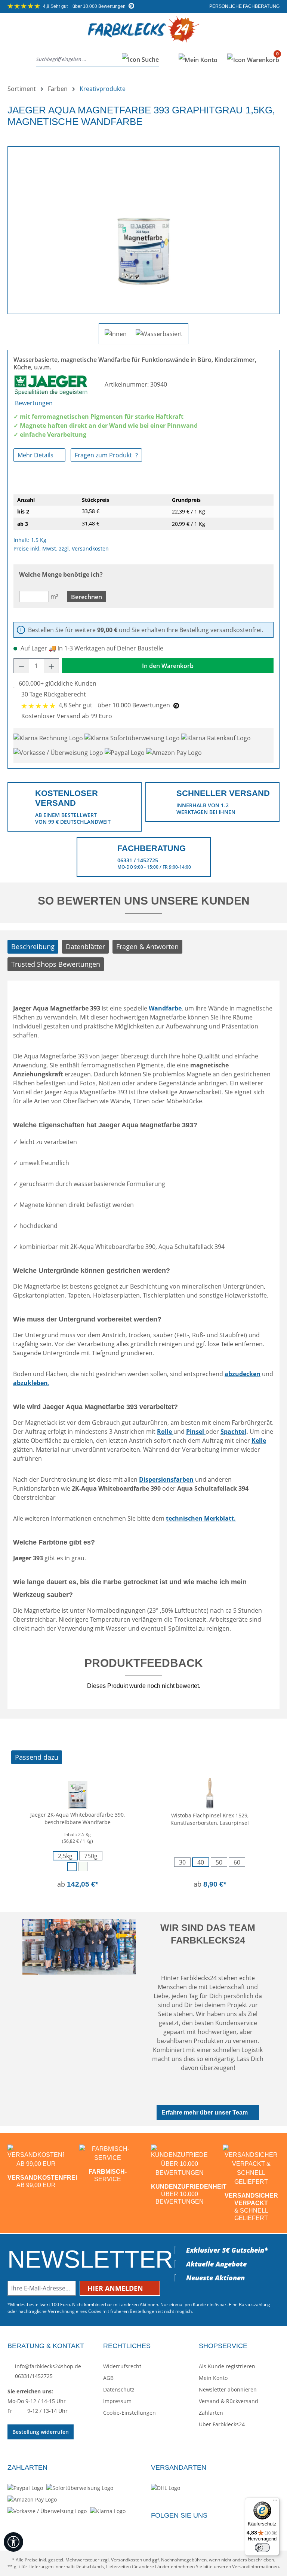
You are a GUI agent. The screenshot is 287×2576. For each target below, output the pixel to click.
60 (237, 1862)
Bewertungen (34, 403)
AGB (108, 2378)
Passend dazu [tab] (37, 1757)
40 (201, 1862)
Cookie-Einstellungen (129, 2413)
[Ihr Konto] (198, 60)
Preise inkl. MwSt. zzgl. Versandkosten (61, 548)
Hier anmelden (116, 2288)
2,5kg (65, 1856)
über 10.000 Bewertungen (85, 6)
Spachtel (233, 1432)
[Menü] (14, 60)
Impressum (117, 2401)
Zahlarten (211, 2413)
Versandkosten (126, 2560)
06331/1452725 (33, 2376)
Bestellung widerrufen (41, 2432)
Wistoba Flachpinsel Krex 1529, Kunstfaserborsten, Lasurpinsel (210, 1819)
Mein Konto (213, 2378)
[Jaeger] (52, 384)
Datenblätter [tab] (85, 946)
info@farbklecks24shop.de (47, 2366)
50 (219, 1862)
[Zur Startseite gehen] (143, 35)
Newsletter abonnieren (228, 2389)
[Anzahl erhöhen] (52, 666)
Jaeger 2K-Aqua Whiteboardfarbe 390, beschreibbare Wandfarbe (78, 1818)
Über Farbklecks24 (222, 2424)
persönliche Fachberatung (244, 6)
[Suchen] (138, 60)
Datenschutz (119, 2389)
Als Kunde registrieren (227, 2366)
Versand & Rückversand (229, 2401)
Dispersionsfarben (166, 1479)
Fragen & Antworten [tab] (147, 946)
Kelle (259, 1441)
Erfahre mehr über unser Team (205, 2112)
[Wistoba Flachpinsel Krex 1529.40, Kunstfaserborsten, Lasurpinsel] (210, 1792)
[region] (143, 227)
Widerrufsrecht (122, 2366)
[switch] (262, 2548)
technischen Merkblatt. (201, 1518)
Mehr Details (36, 455)
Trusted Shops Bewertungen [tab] (56, 964)
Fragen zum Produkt (104, 455)
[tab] (33, 947)
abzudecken (243, 1374)
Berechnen (87, 597)
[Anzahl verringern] (21, 666)
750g (91, 1856)
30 (182, 1862)
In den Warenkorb (168, 666)
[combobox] (77, 60)
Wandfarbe (165, 1008)
